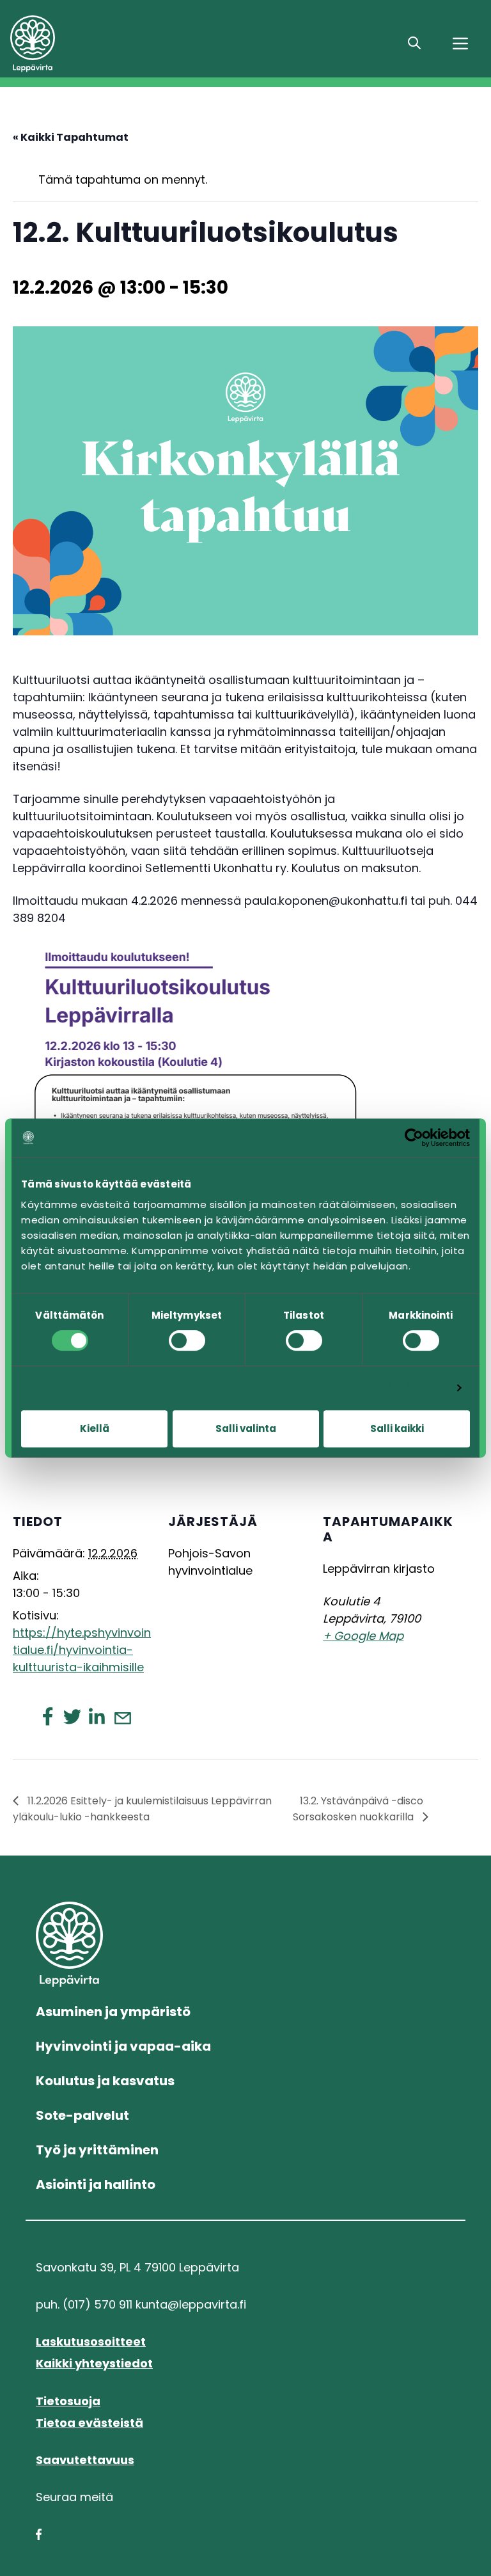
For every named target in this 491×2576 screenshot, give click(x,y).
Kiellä (95, 1428)
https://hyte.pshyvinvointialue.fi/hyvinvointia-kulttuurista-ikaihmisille (82, 1650)
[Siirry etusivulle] (102, 44)
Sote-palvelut (82, 2115)
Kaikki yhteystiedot (94, 2363)
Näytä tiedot (412, 1387)
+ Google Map (363, 1636)
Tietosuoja (68, 2401)
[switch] (187, 1340)
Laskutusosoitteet (91, 2341)
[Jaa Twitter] (72, 1716)
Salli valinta (246, 1428)
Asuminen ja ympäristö (113, 2012)
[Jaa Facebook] (48, 1716)
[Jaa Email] (122, 1717)
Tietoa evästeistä (90, 2423)
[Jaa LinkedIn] (97, 1716)
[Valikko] (460, 44)
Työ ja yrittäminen (97, 2150)
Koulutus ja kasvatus (105, 2081)
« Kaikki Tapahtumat (71, 137)
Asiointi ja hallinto (96, 2184)
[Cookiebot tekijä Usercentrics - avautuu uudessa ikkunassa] (414, 1138)
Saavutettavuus (85, 2460)
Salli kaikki (397, 1428)
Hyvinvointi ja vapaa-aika (123, 2046)
